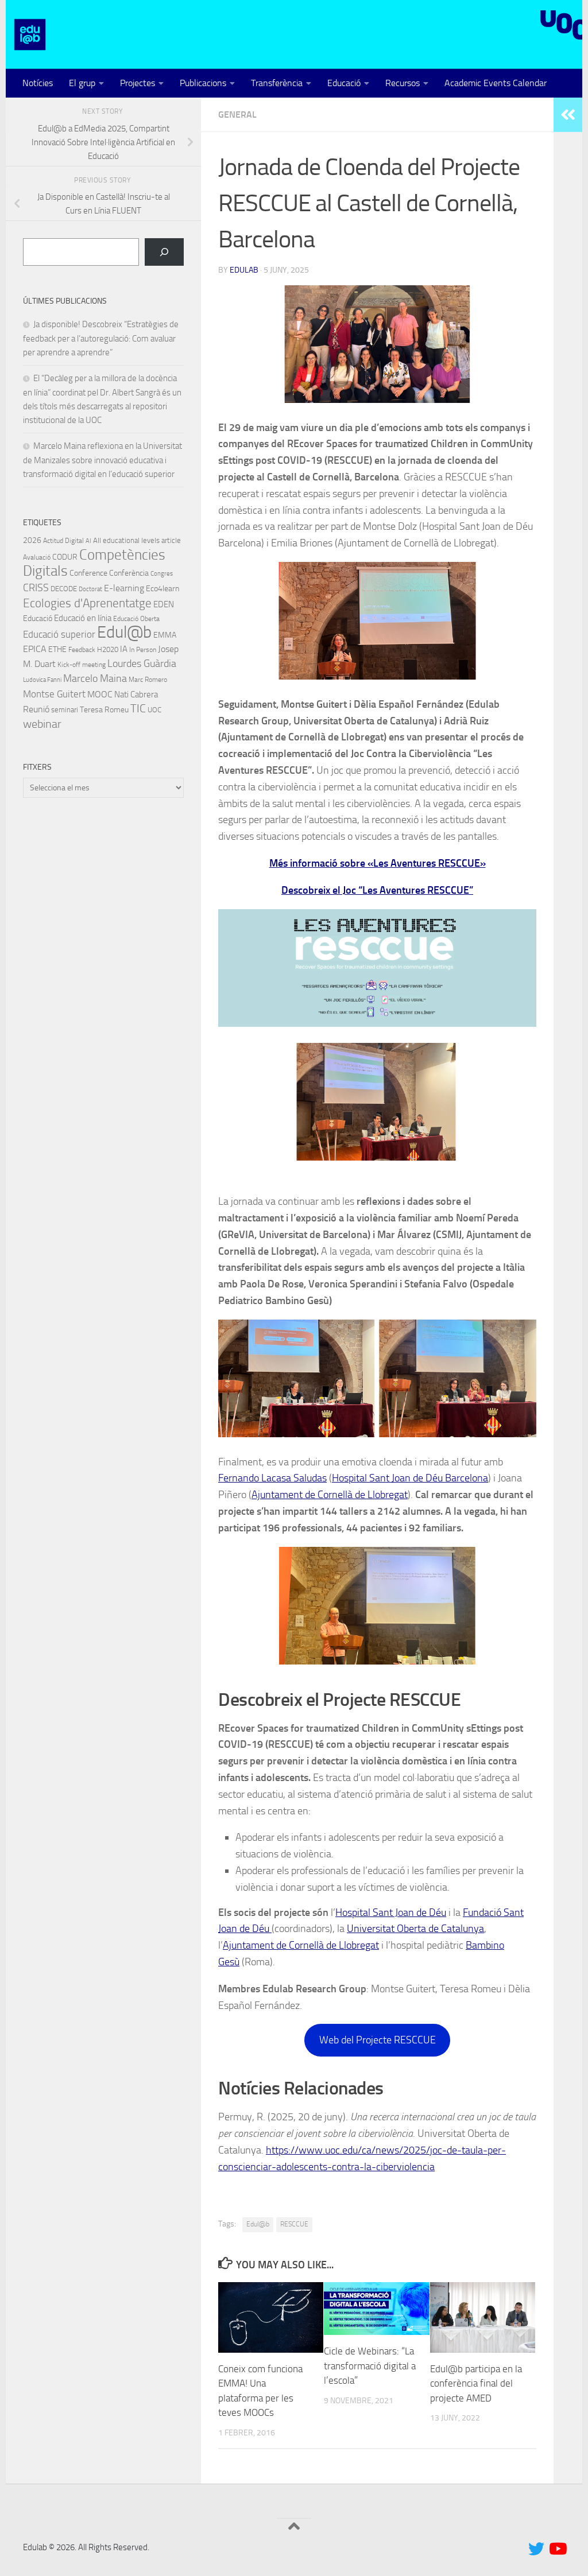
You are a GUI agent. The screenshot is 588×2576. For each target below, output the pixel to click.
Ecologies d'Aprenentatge (87, 603)
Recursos (403, 83)
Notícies (38, 83)
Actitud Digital (63, 541)
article (171, 540)
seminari (65, 710)
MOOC (100, 694)
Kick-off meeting (82, 665)
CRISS (36, 588)
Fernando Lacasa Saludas (272, 1478)
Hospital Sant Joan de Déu (391, 1912)
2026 (32, 540)
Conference (88, 573)
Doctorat (90, 589)
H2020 (108, 649)
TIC (138, 708)
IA (124, 649)
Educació (344, 83)
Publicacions (203, 83)
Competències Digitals (94, 563)
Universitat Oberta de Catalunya (415, 1929)
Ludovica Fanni (42, 680)
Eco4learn (163, 588)
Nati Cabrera (136, 695)
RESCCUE (294, 2224)
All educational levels (126, 540)
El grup (82, 83)
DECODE (64, 589)
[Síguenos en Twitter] (536, 2549)
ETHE (57, 649)
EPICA (35, 649)
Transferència (277, 83)
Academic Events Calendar (496, 83)
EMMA (165, 635)
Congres (162, 574)
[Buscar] (164, 252)
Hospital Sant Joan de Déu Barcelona (410, 1478)
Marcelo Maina (95, 678)
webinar (42, 724)
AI (88, 541)
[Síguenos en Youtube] (557, 2549)
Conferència (129, 573)
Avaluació (37, 557)
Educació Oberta (136, 619)
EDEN (164, 604)
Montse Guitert (54, 694)
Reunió (36, 709)
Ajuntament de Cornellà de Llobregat (330, 1495)
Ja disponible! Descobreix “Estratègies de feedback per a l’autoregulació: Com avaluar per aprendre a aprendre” (101, 338)
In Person (143, 650)
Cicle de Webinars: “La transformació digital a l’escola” (370, 2366)
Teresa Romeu (104, 709)
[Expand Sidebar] (568, 115)
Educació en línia (83, 618)
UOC (154, 710)
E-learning (124, 588)
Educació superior (59, 635)
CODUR (65, 557)
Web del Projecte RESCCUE (378, 2040)
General (237, 115)
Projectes (138, 83)
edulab (244, 270)
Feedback (82, 650)
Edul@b (258, 2224)
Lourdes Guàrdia (142, 664)
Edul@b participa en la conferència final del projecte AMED (476, 2383)
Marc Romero (148, 680)
